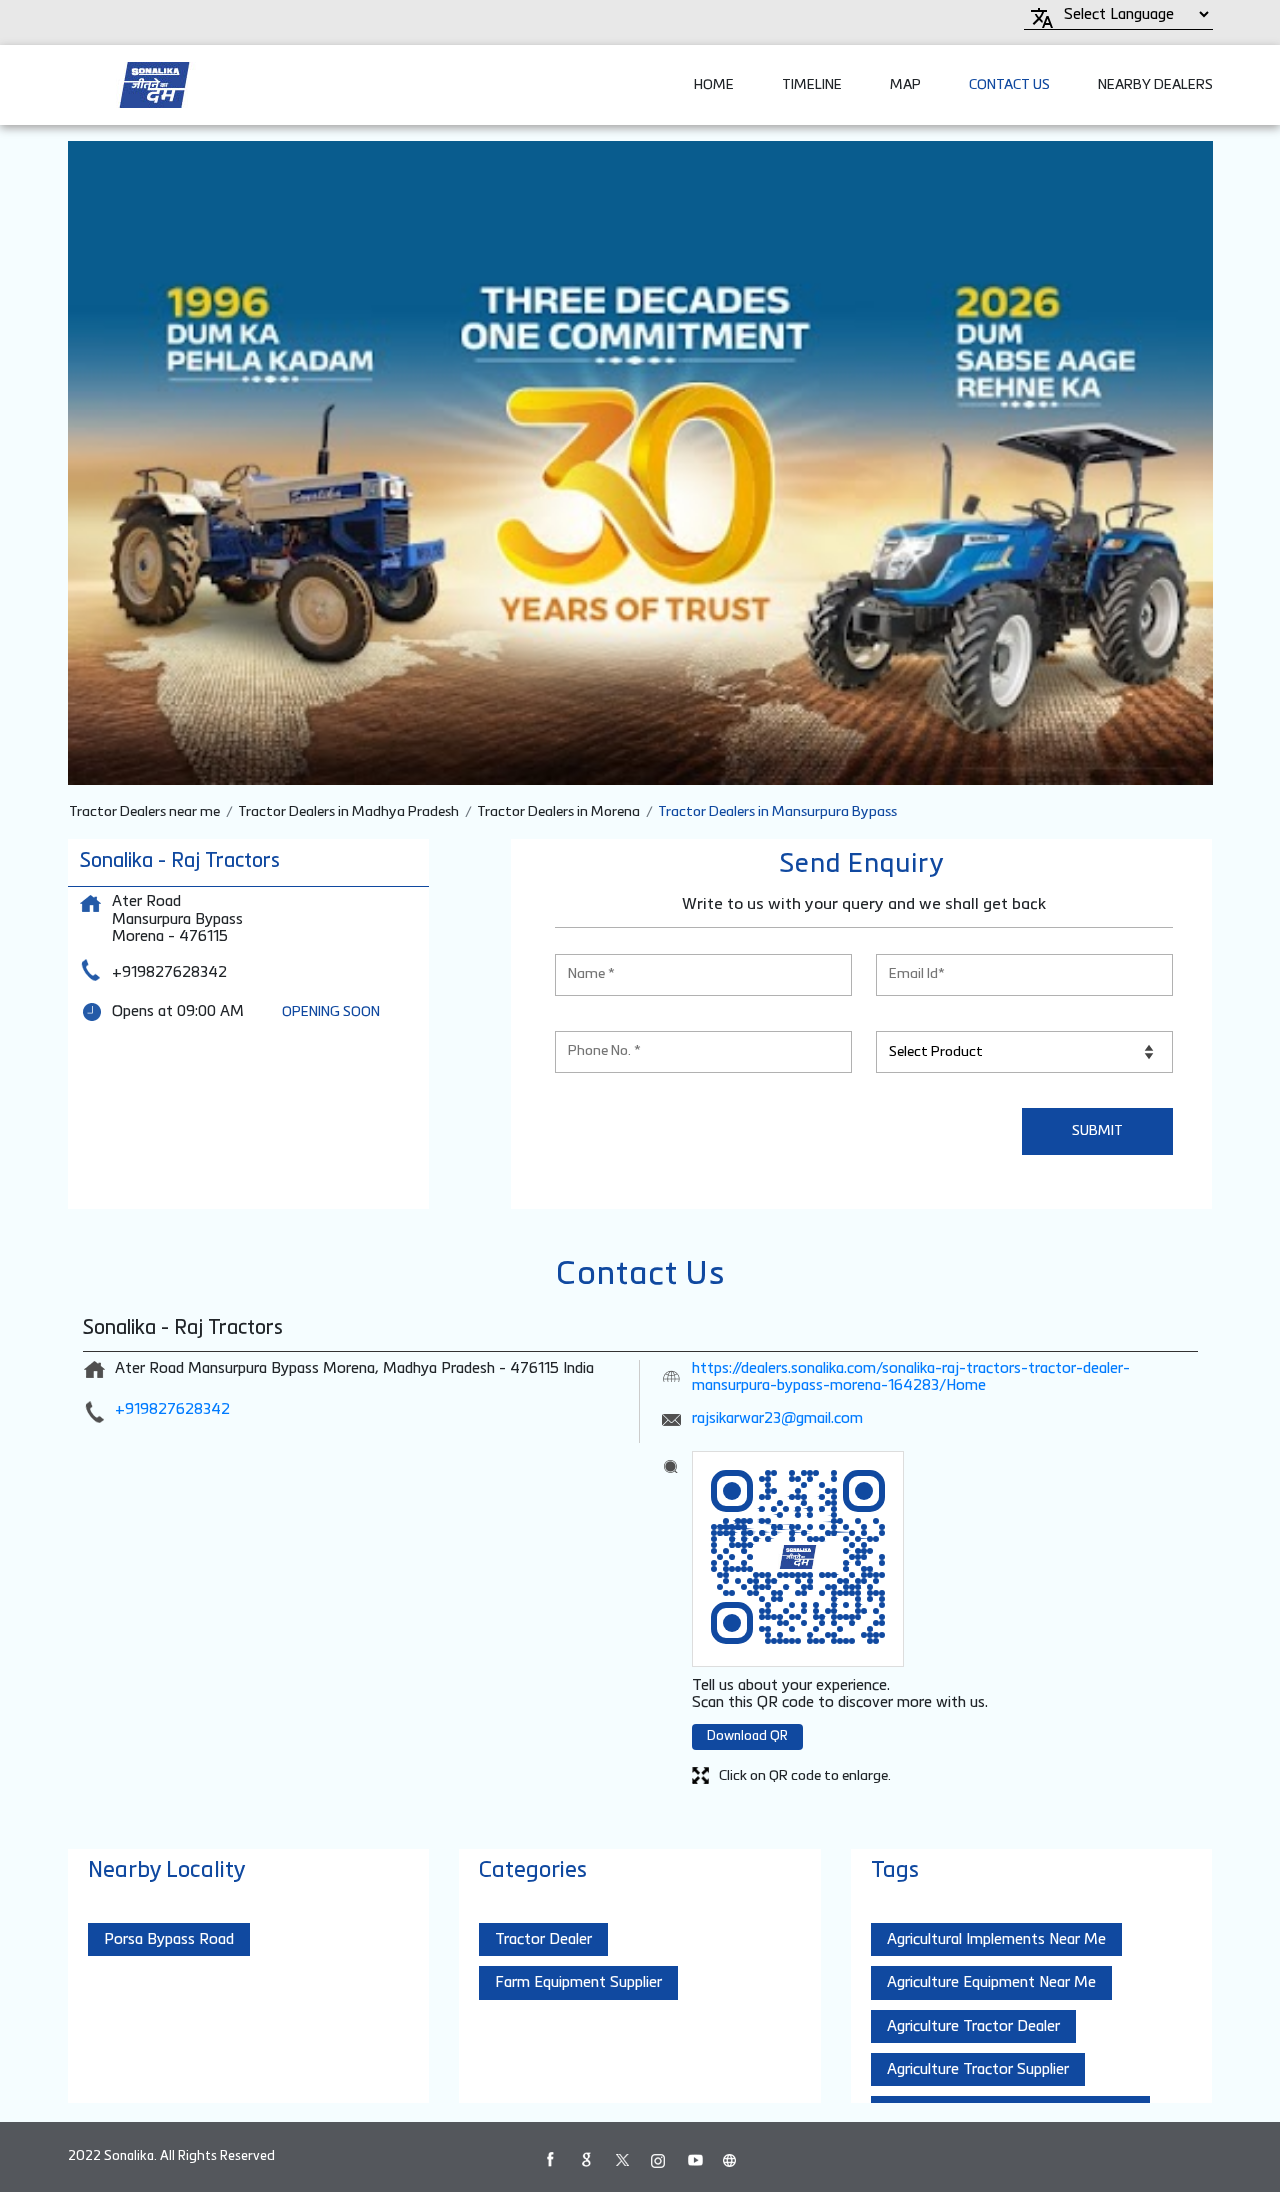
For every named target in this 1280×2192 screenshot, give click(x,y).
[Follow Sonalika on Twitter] (622, 2160)
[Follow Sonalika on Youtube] (694, 2160)
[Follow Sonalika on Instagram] (658, 2160)
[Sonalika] (154, 85)
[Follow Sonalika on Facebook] (550, 2160)
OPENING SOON (331, 1012)
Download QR (747, 1736)
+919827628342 (169, 972)
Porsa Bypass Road (169, 1939)
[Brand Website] (730, 2160)
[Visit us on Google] (586, 2160)
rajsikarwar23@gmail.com (777, 1418)
